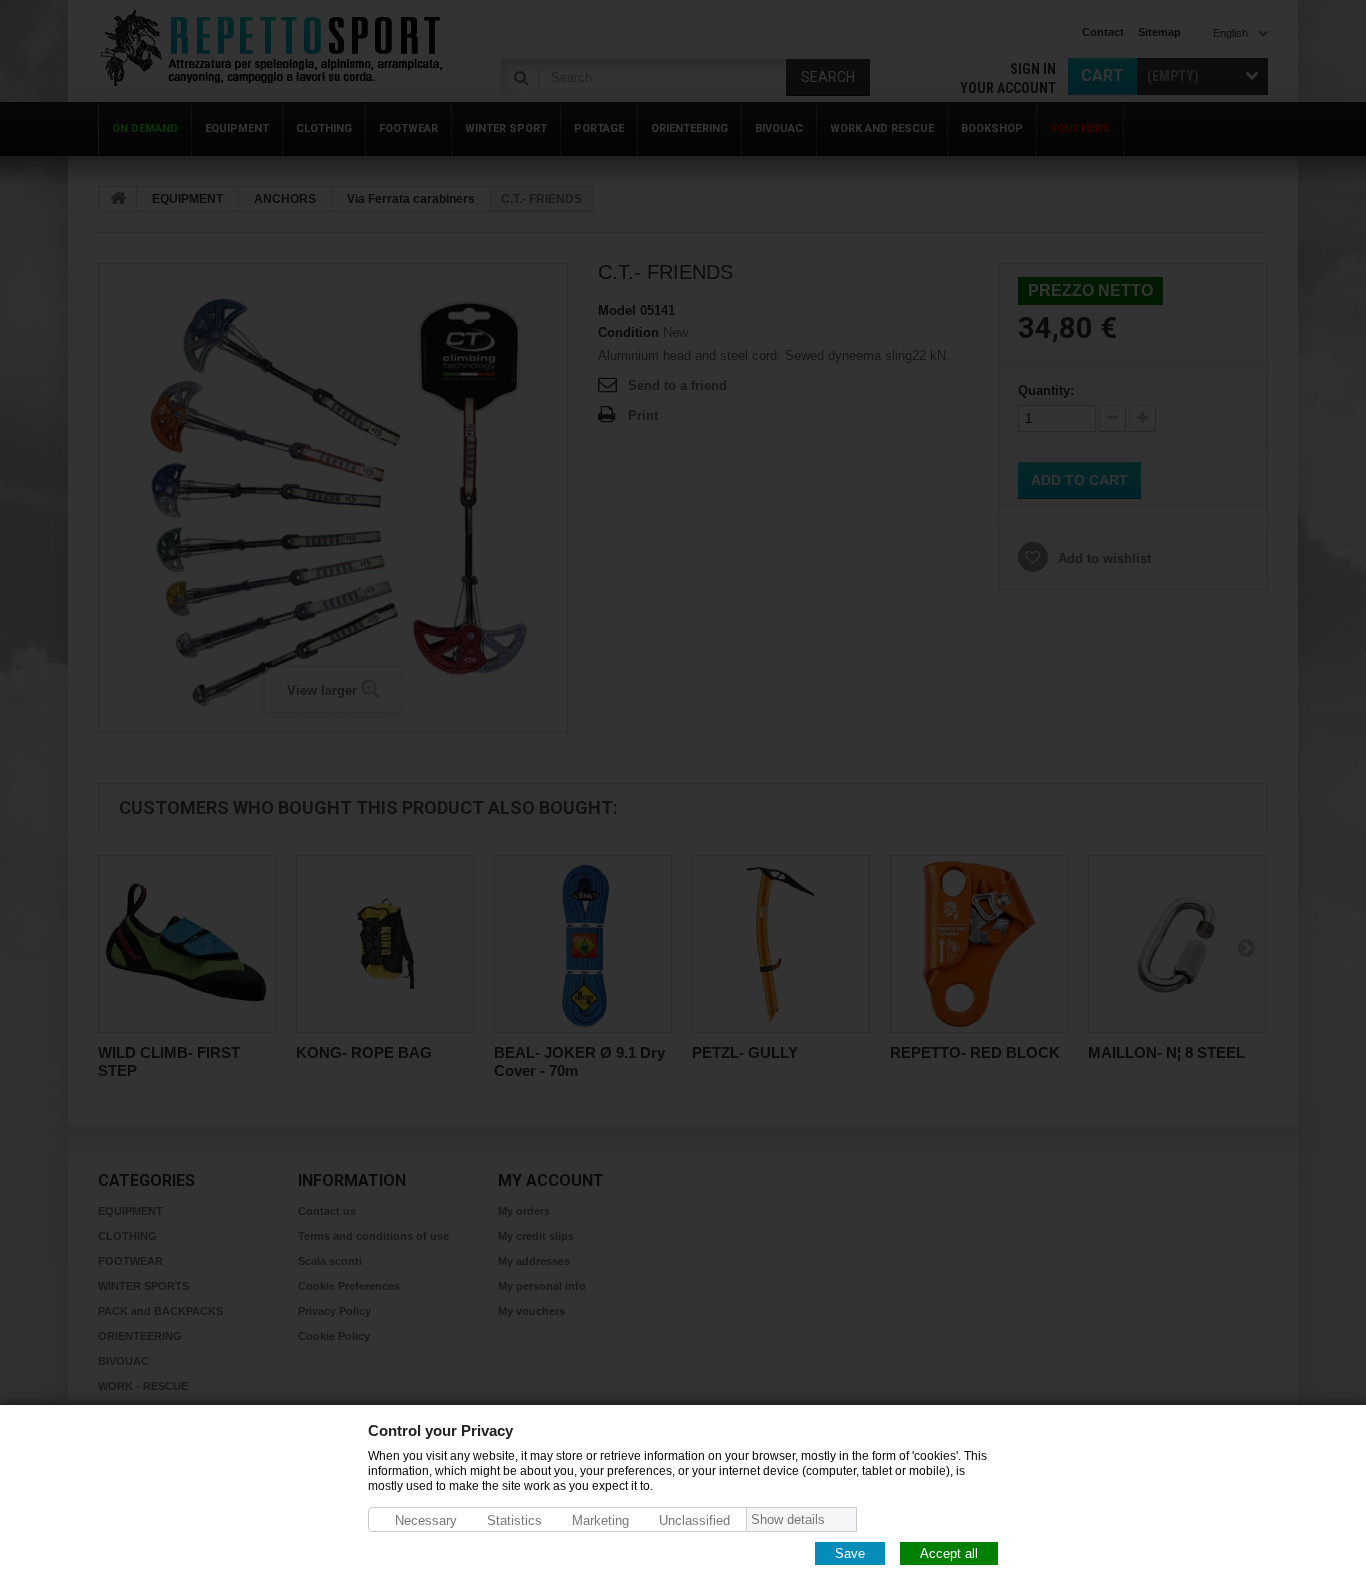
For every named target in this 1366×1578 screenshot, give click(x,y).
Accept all (949, 1552)
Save (850, 1552)
